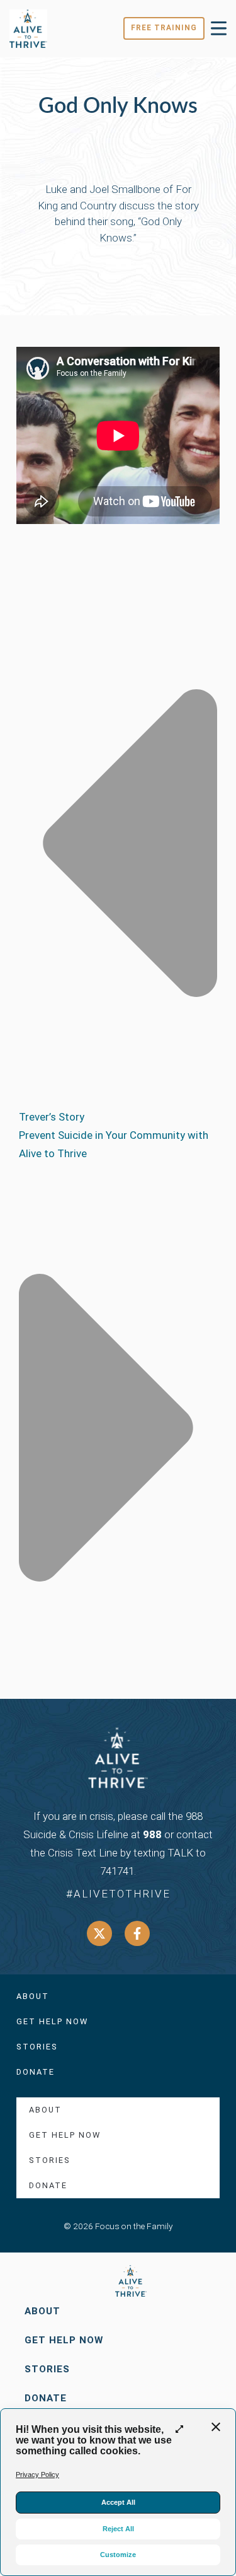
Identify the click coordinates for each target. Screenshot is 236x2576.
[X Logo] (99, 1933)
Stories (37, 2047)
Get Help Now (52, 2021)
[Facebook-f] (137, 1933)
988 (152, 1834)
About (33, 1996)
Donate (36, 2072)
